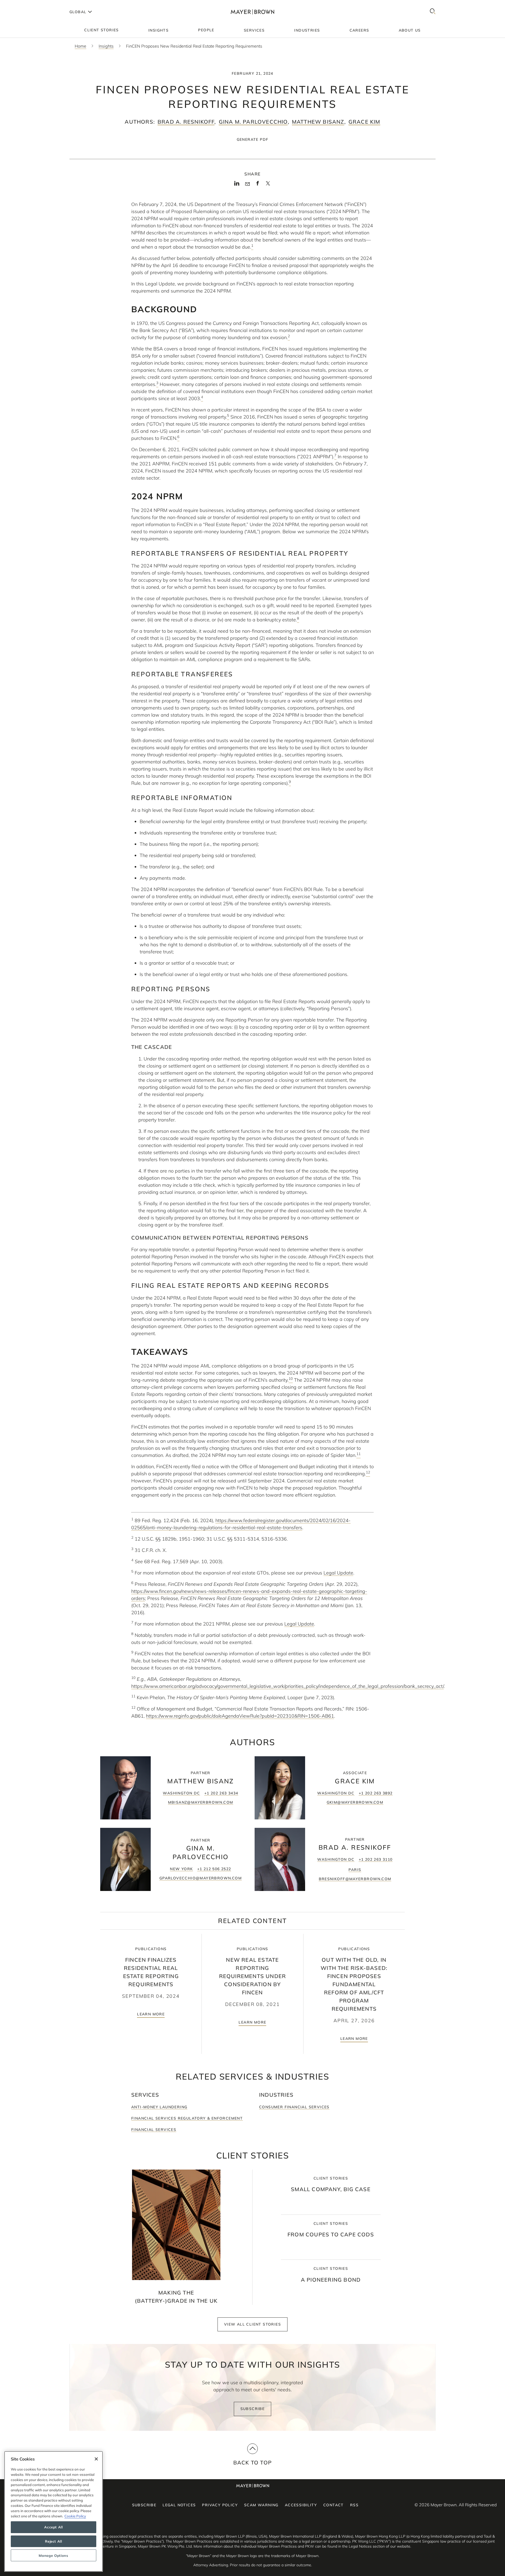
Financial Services (154, 2130)
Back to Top (252, 2462)
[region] (54, 2511)
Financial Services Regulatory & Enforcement (187, 2118)
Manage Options (53, 2555)
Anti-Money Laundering (159, 2107)
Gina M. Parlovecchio (253, 122)
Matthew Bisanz (318, 122)
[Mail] (247, 184)
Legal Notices (179, 2505)
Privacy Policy (220, 2505)
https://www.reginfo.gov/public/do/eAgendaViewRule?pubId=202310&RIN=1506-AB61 (240, 1716)
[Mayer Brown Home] (252, 12)
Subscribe (253, 2409)
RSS (354, 2505)
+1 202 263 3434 (221, 1793)
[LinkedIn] (237, 185)
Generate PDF (253, 139)
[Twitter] (268, 185)
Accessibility (301, 2505)
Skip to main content (26, 4)
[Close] (96, 2459)
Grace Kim (364, 122)
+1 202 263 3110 (376, 1859)
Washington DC (181, 1793)
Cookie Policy (75, 2516)
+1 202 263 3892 (376, 1793)
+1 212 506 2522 (214, 1869)
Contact (334, 2505)
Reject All (54, 2541)
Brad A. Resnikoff (186, 122)
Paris (355, 1870)
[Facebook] (258, 185)
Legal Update (338, 1573)
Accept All (54, 2527)
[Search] (433, 12)
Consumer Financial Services (294, 2107)
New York (181, 1869)
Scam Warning (261, 2505)
